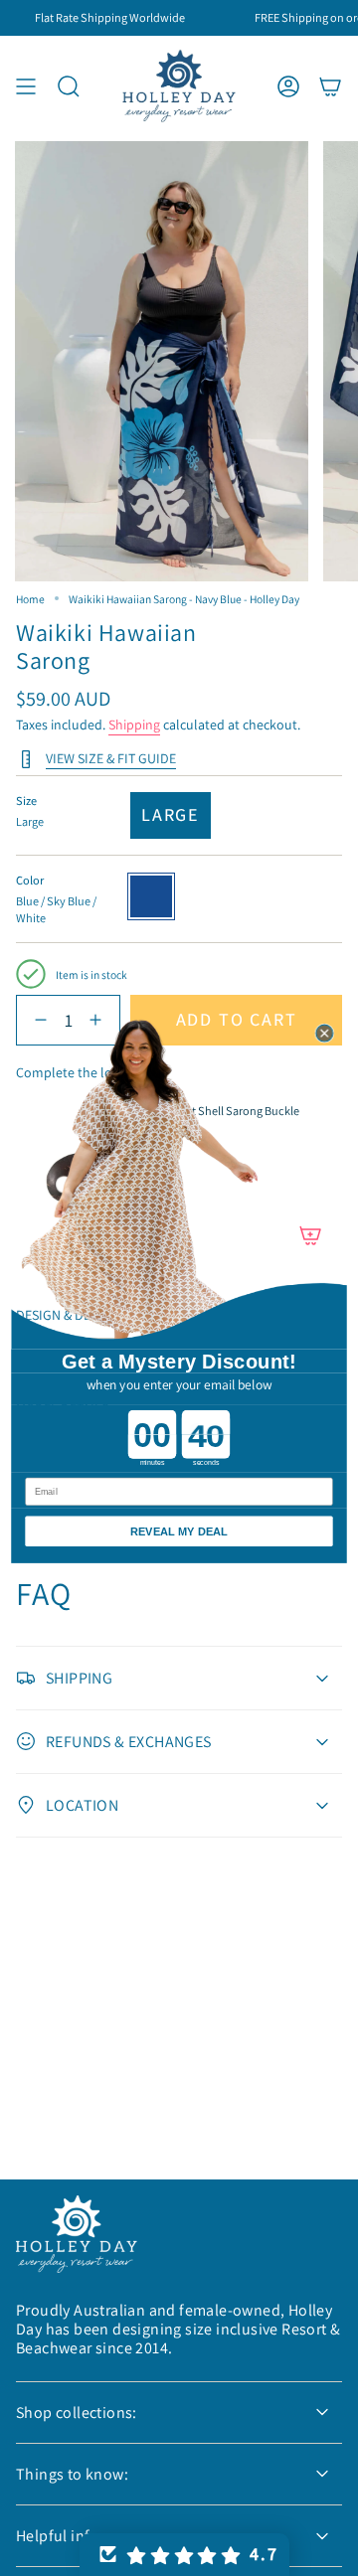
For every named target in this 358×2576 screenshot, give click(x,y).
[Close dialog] (325, 1033)
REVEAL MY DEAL (179, 1530)
